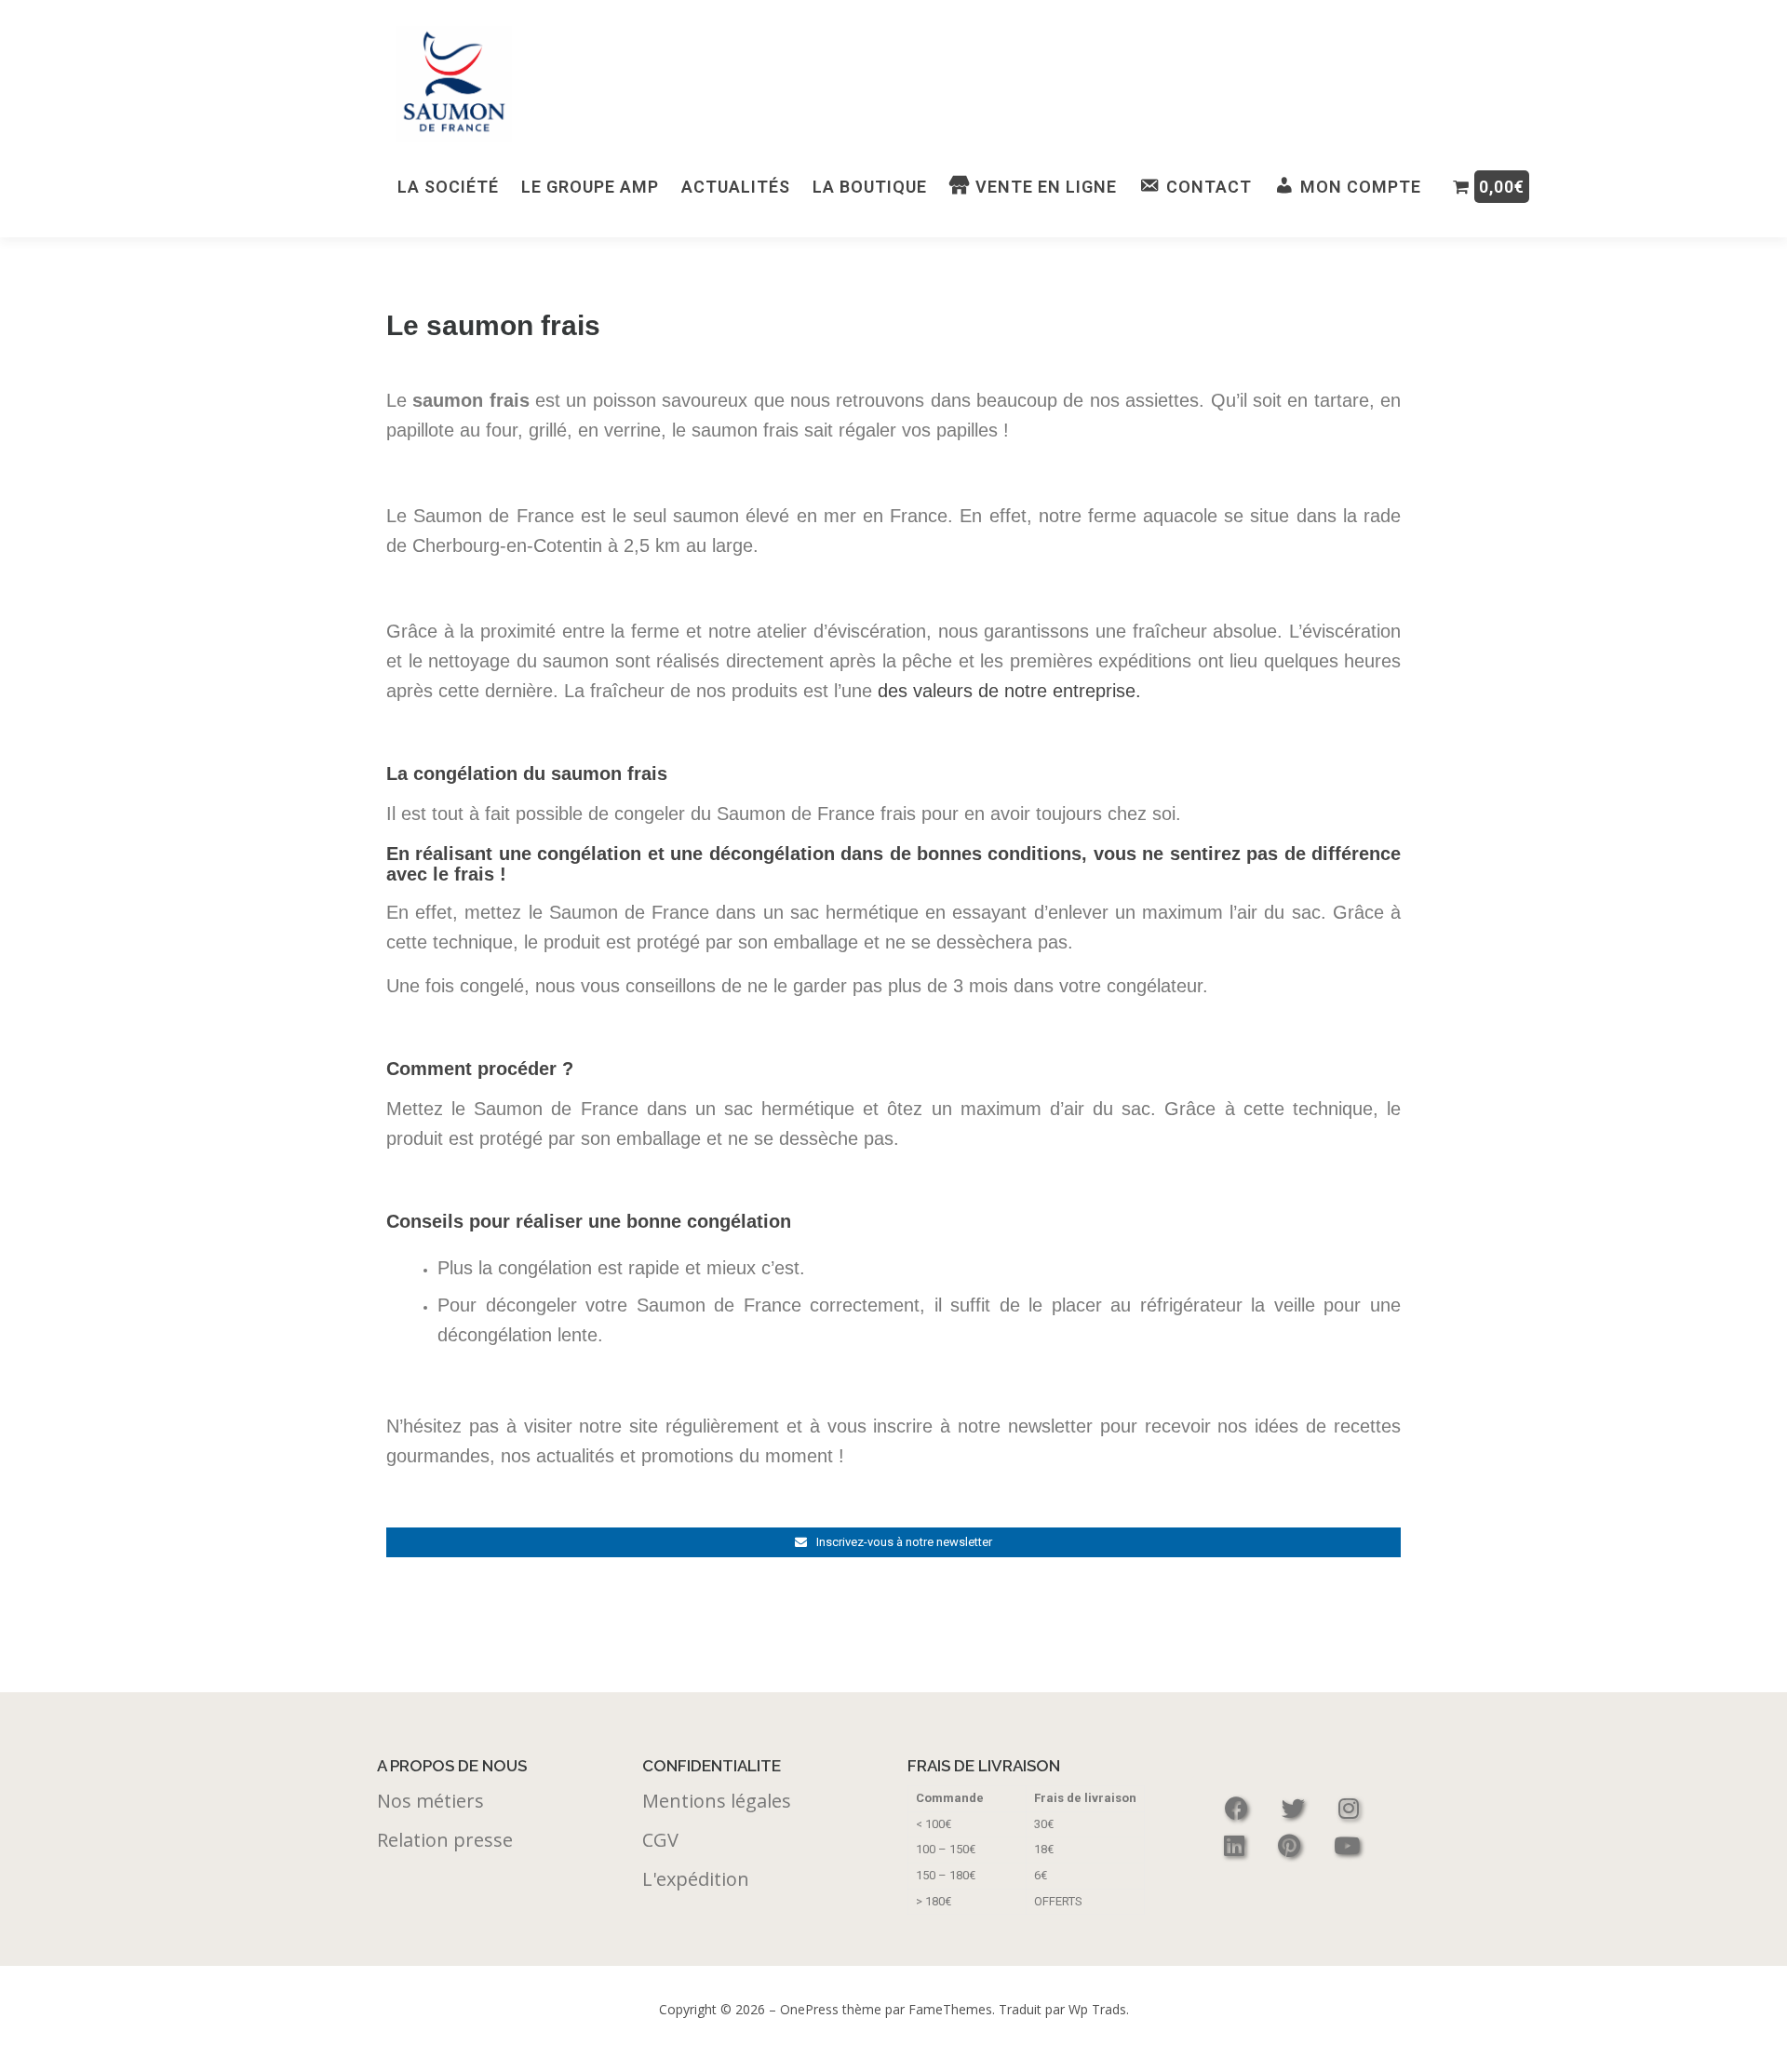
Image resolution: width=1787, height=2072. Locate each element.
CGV (660, 1840)
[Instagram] (1349, 1808)
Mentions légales (717, 1801)
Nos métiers (430, 1801)
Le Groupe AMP (590, 187)
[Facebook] (1239, 1808)
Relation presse (445, 1840)
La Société (448, 187)
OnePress (809, 2009)
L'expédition (696, 1879)
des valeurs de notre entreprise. (1009, 691)
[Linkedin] (1237, 1845)
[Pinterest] (1292, 1845)
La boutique (870, 187)
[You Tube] (1347, 1845)
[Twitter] (1296, 1808)
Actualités (736, 187)
